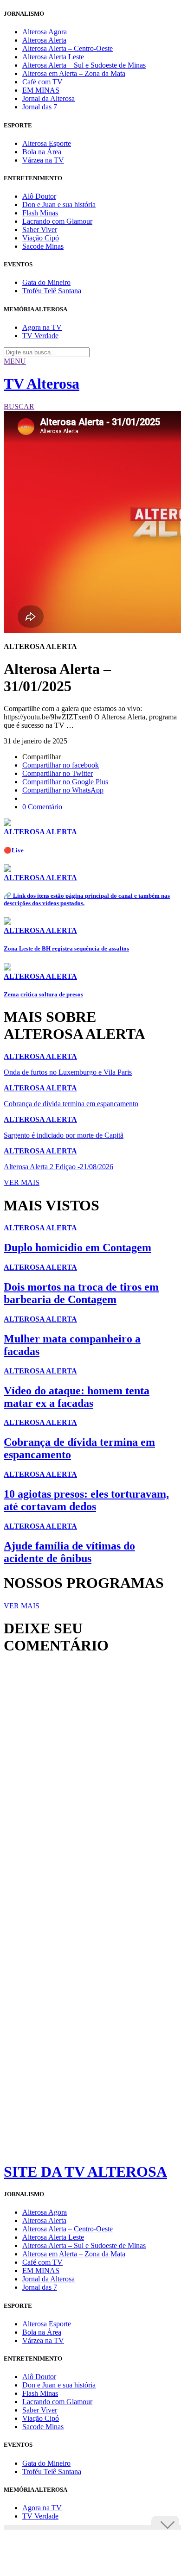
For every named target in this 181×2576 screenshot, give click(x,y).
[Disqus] (90, 1789)
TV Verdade (40, 336)
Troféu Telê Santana (52, 291)
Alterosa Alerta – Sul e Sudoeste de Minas (84, 65)
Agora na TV (42, 327)
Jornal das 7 (40, 107)
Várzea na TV (43, 160)
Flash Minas (40, 213)
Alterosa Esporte (47, 143)
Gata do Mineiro (46, 282)
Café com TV (42, 82)
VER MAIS (22, 1182)
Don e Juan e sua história (59, 205)
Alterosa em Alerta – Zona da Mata (74, 73)
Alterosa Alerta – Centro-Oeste (68, 48)
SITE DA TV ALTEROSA (85, 2172)
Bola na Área (42, 152)
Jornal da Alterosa (48, 98)
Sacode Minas (43, 246)
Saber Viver (40, 230)
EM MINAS (41, 90)
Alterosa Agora (45, 32)
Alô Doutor (39, 196)
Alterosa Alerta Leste (53, 57)
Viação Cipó (41, 238)
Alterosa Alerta (44, 40)
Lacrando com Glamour (57, 221)
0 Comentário (42, 807)
